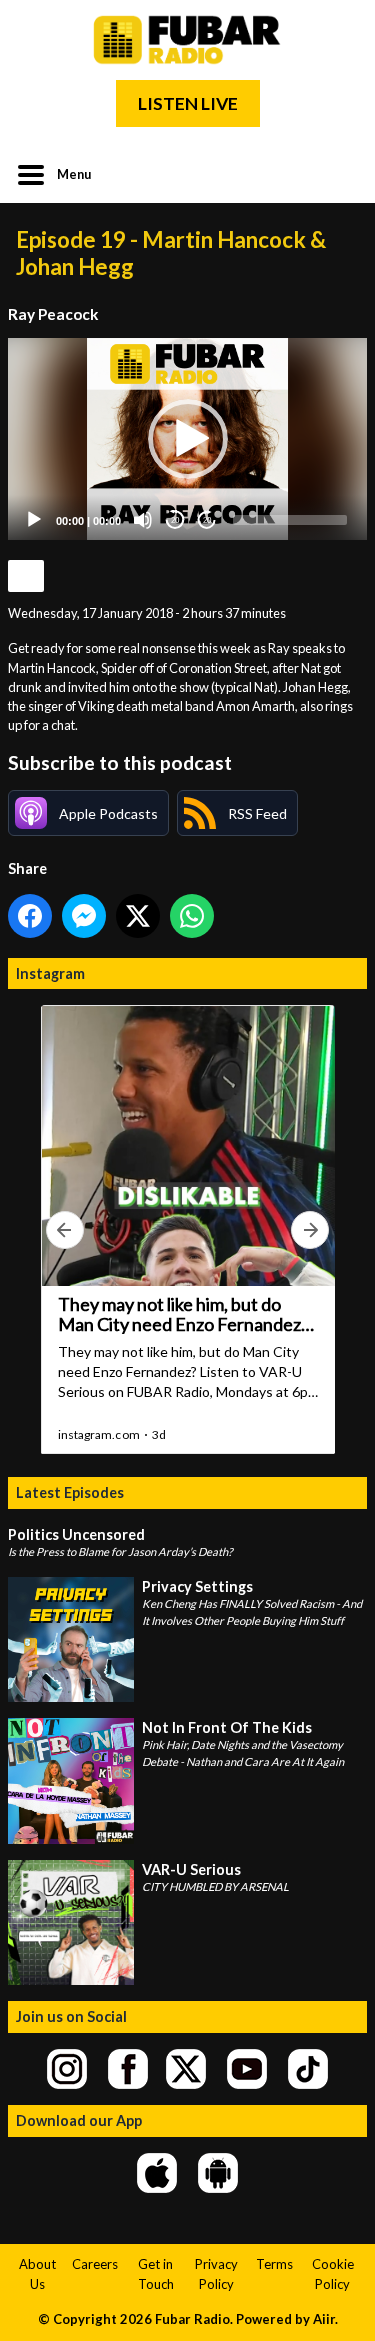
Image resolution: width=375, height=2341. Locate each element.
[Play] (34, 520)
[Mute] (143, 520)
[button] (188, 439)
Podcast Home (26, 576)
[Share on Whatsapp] (192, 916)
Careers (95, 2264)
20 (175, 520)
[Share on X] (138, 916)
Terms (274, 2264)
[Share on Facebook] (30, 916)
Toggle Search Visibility (337, 173)
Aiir (324, 2319)
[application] (187, 439)
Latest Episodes (70, 1492)
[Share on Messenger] (84, 916)
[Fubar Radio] (187, 40)
